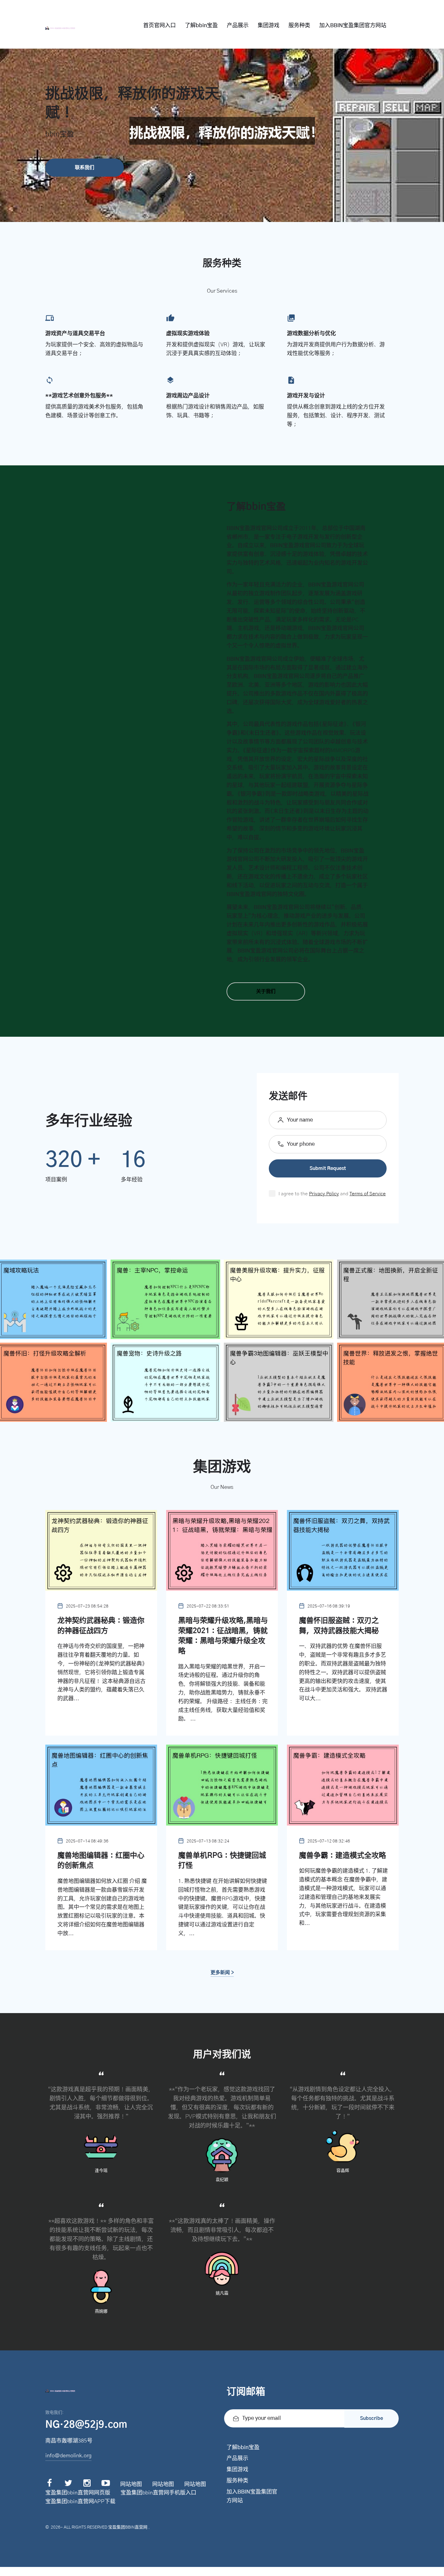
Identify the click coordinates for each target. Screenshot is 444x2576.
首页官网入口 (159, 26)
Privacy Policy (324, 1194)
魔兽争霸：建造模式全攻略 (343, 1856)
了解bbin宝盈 (201, 26)
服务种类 (299, 26)
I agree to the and (332, 1194)
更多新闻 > (222, 1973)
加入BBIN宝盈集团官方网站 (353, 26)
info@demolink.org (68, 2456)
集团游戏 (269, 26)
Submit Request (328, 1168)
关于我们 (266, 991)
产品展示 (238, 26)
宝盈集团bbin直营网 (128, 2527)
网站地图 (131, 2484)
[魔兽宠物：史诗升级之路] (165, 1382)
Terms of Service (368, 1194)
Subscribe (372, 2418)
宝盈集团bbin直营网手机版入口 (158, 2493)
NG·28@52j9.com (86, 2425)
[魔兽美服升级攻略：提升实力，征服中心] (279, 1299)
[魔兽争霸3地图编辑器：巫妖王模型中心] (279, 1382)
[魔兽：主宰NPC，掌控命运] (165, 1299)
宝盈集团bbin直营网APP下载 (80, 2502)
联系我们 (85, 168)
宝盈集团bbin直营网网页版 (78, 2493)
